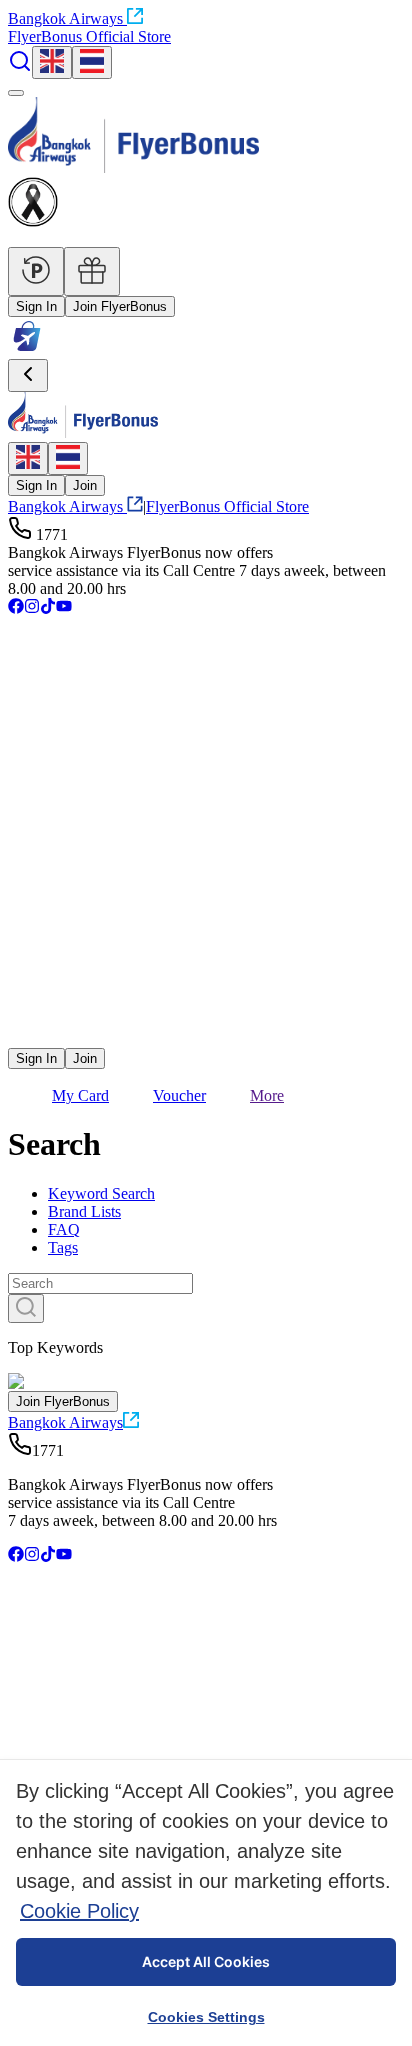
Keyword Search (101, 1193)
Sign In (36, 306)
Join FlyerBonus (120, 306)
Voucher (179, 1095)
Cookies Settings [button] (206, 2017)
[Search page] (20, 67)
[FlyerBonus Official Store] (27, 349)
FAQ (64, 1229)
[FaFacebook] (16, 608)
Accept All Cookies (206, 1961)
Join (85, 485)
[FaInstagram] (32, 608)
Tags (63, 1247)
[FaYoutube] (64, 608)
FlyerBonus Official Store (89, 36)
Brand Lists (84, 1211)
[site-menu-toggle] (16, 93)
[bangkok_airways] (206, 1008)
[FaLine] (21, 1038)
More (267, 1095)
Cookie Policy (79, 1911)
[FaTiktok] (48, 608)
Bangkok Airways (65, 18)
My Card (80, 1095)
